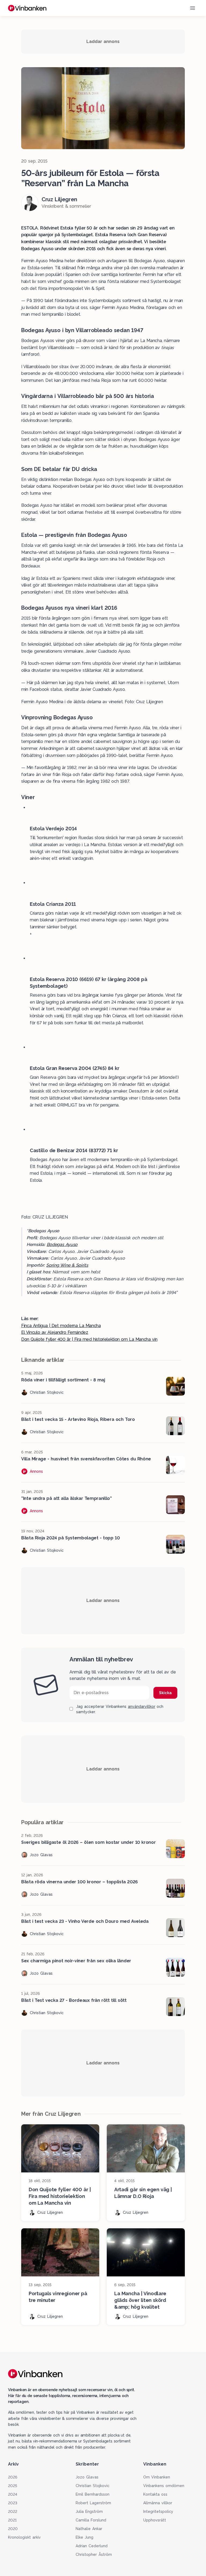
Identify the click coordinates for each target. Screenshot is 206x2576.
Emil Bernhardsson (93, 2494)
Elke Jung (84, 2537)
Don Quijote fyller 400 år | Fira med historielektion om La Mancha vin (89, 1339)
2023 (13, 2503)
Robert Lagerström (93, 2503)
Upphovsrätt (155, 2520)
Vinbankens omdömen (164, 2486)
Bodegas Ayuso (62, 1244)
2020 (13, 2529)
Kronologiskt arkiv (24, 2537)
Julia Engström (89, 2512)
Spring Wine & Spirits (67, 1265)
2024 (13, 2494)
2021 (12, 2520)
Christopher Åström (94, 2555)
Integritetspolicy (158, 2512)
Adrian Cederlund (92, 2546)
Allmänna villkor (158, 2503)
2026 (13, 2477)
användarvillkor (142, 1706)
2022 (13, 2512)
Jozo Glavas (87, 2477)
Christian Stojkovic (93, 2486)
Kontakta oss (155, 2494)
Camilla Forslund (91, 2520)
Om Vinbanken (157, 2477)
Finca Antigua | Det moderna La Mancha (61, 1326)
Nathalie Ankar (89, 2529)
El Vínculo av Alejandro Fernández (55, 1332)
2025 (13, 2486)
